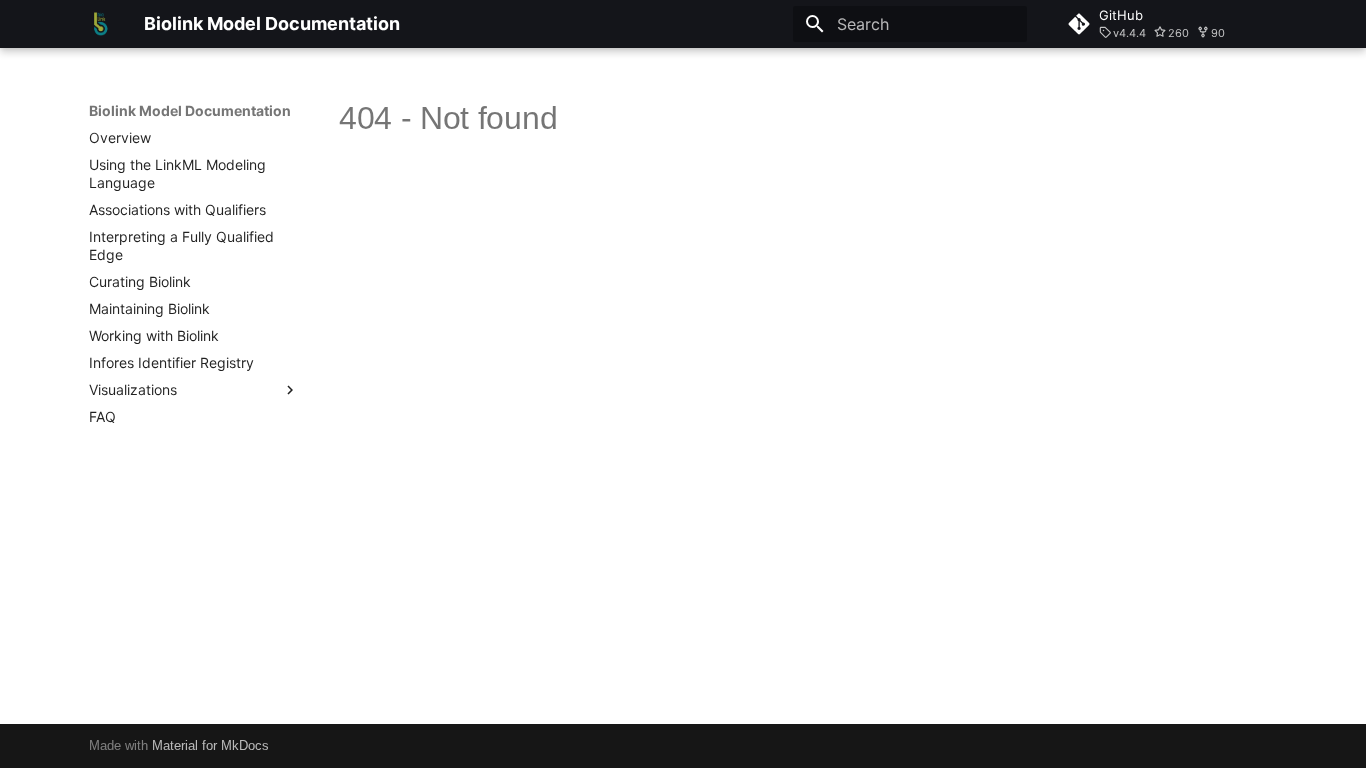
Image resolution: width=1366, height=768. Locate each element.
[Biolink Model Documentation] (100, 24)
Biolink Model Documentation (190, 110)
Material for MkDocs (210, 745)
